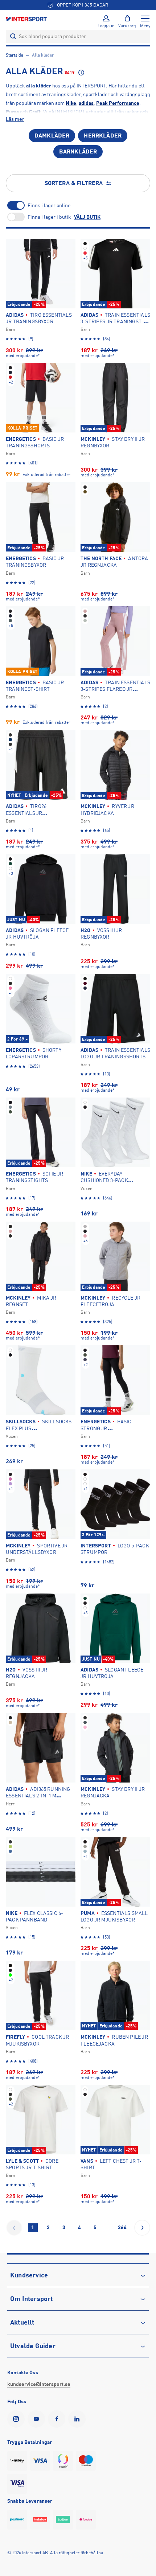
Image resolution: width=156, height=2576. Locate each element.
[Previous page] (14, 2228)
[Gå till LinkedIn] (78, 2419)
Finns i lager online (49, 205)
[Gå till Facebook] (58, 2419)
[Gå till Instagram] (17, 2419)
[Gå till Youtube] (38, 2419)
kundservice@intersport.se (39, 2384)
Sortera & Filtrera (74, 183)
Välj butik (87, 217)
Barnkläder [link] (78, 152)
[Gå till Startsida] (27, 19)
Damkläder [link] (52, 136)
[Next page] (142, 2228)
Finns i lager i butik (49, 217)
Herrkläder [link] (103, 136)
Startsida (15, 55)
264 (122, 2227)
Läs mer (15, 119)
